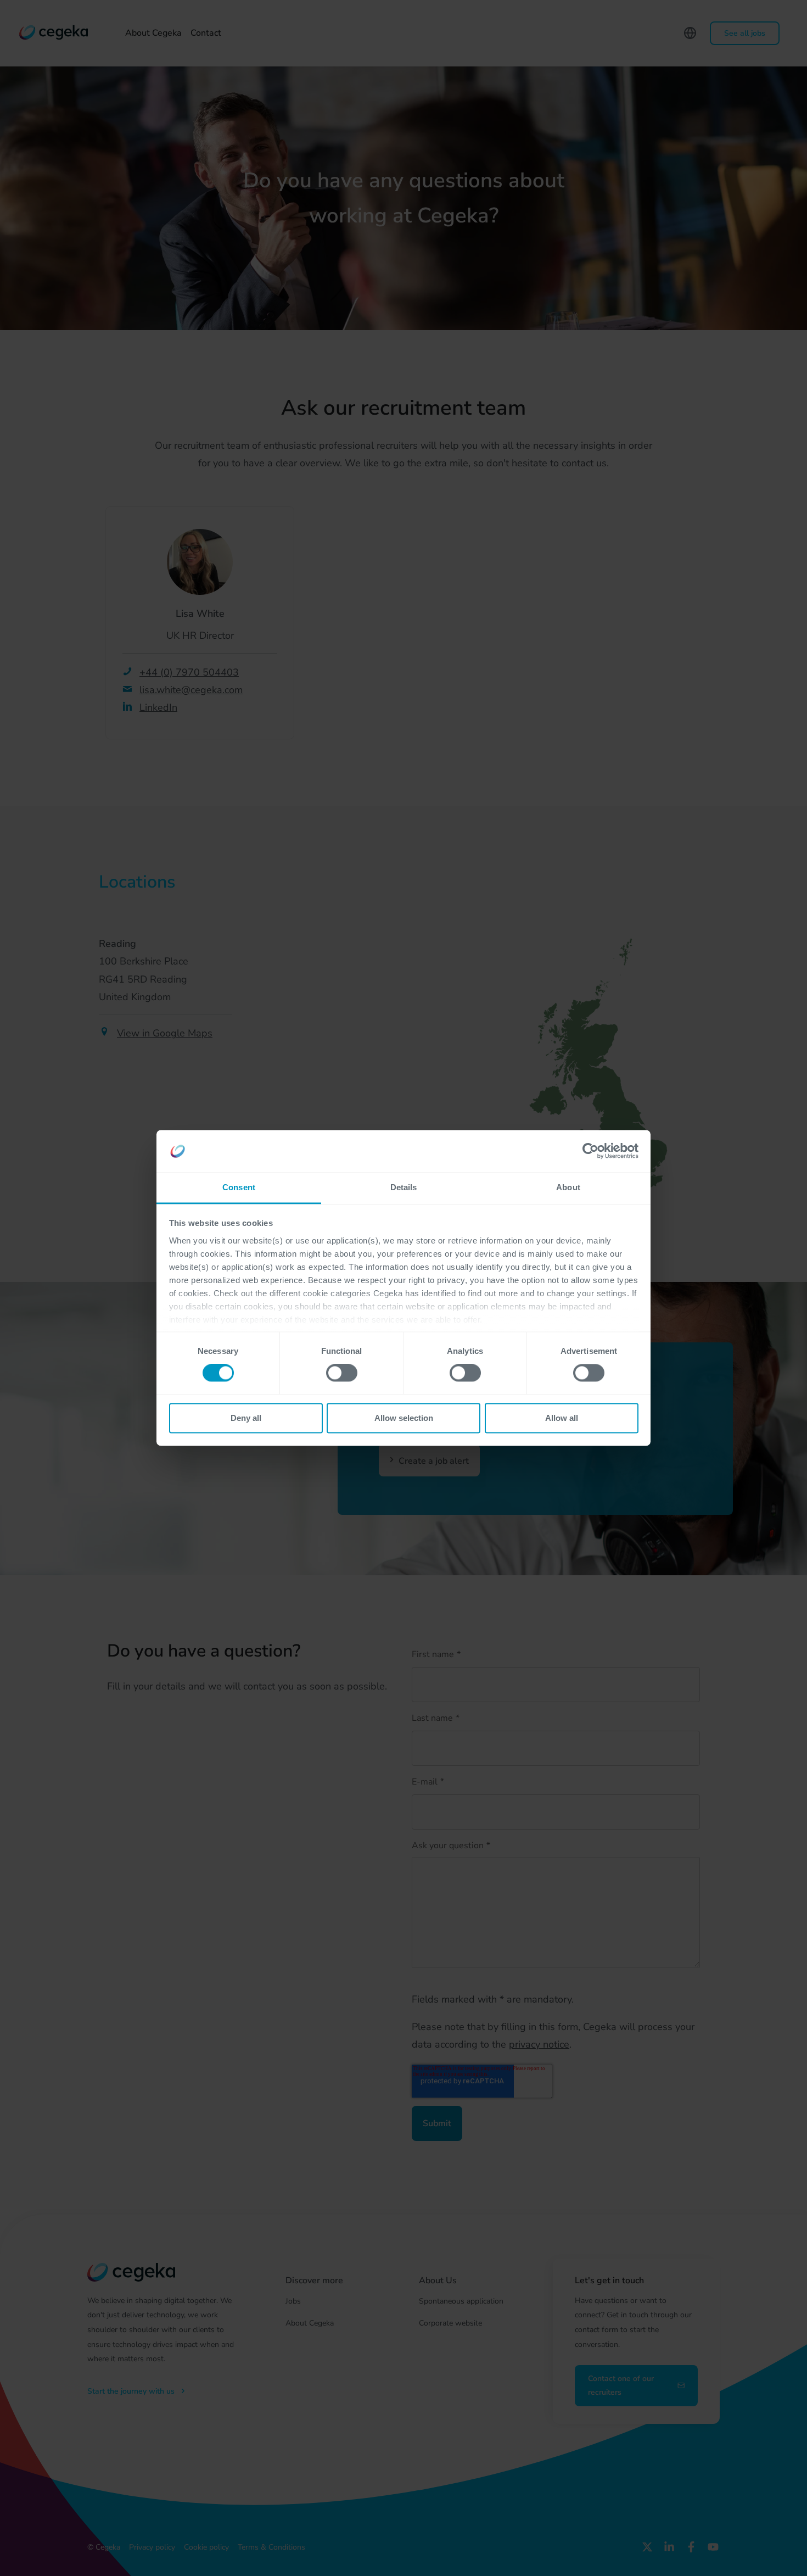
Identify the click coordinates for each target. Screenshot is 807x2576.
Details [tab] (404, 1187)
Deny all (246, 1418)
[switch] (342, 1373)
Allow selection (404, 1418)
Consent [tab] (239, 1187)
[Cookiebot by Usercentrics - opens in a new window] (590, 1151)
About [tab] (568, 1187)
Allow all (562, 1418)
